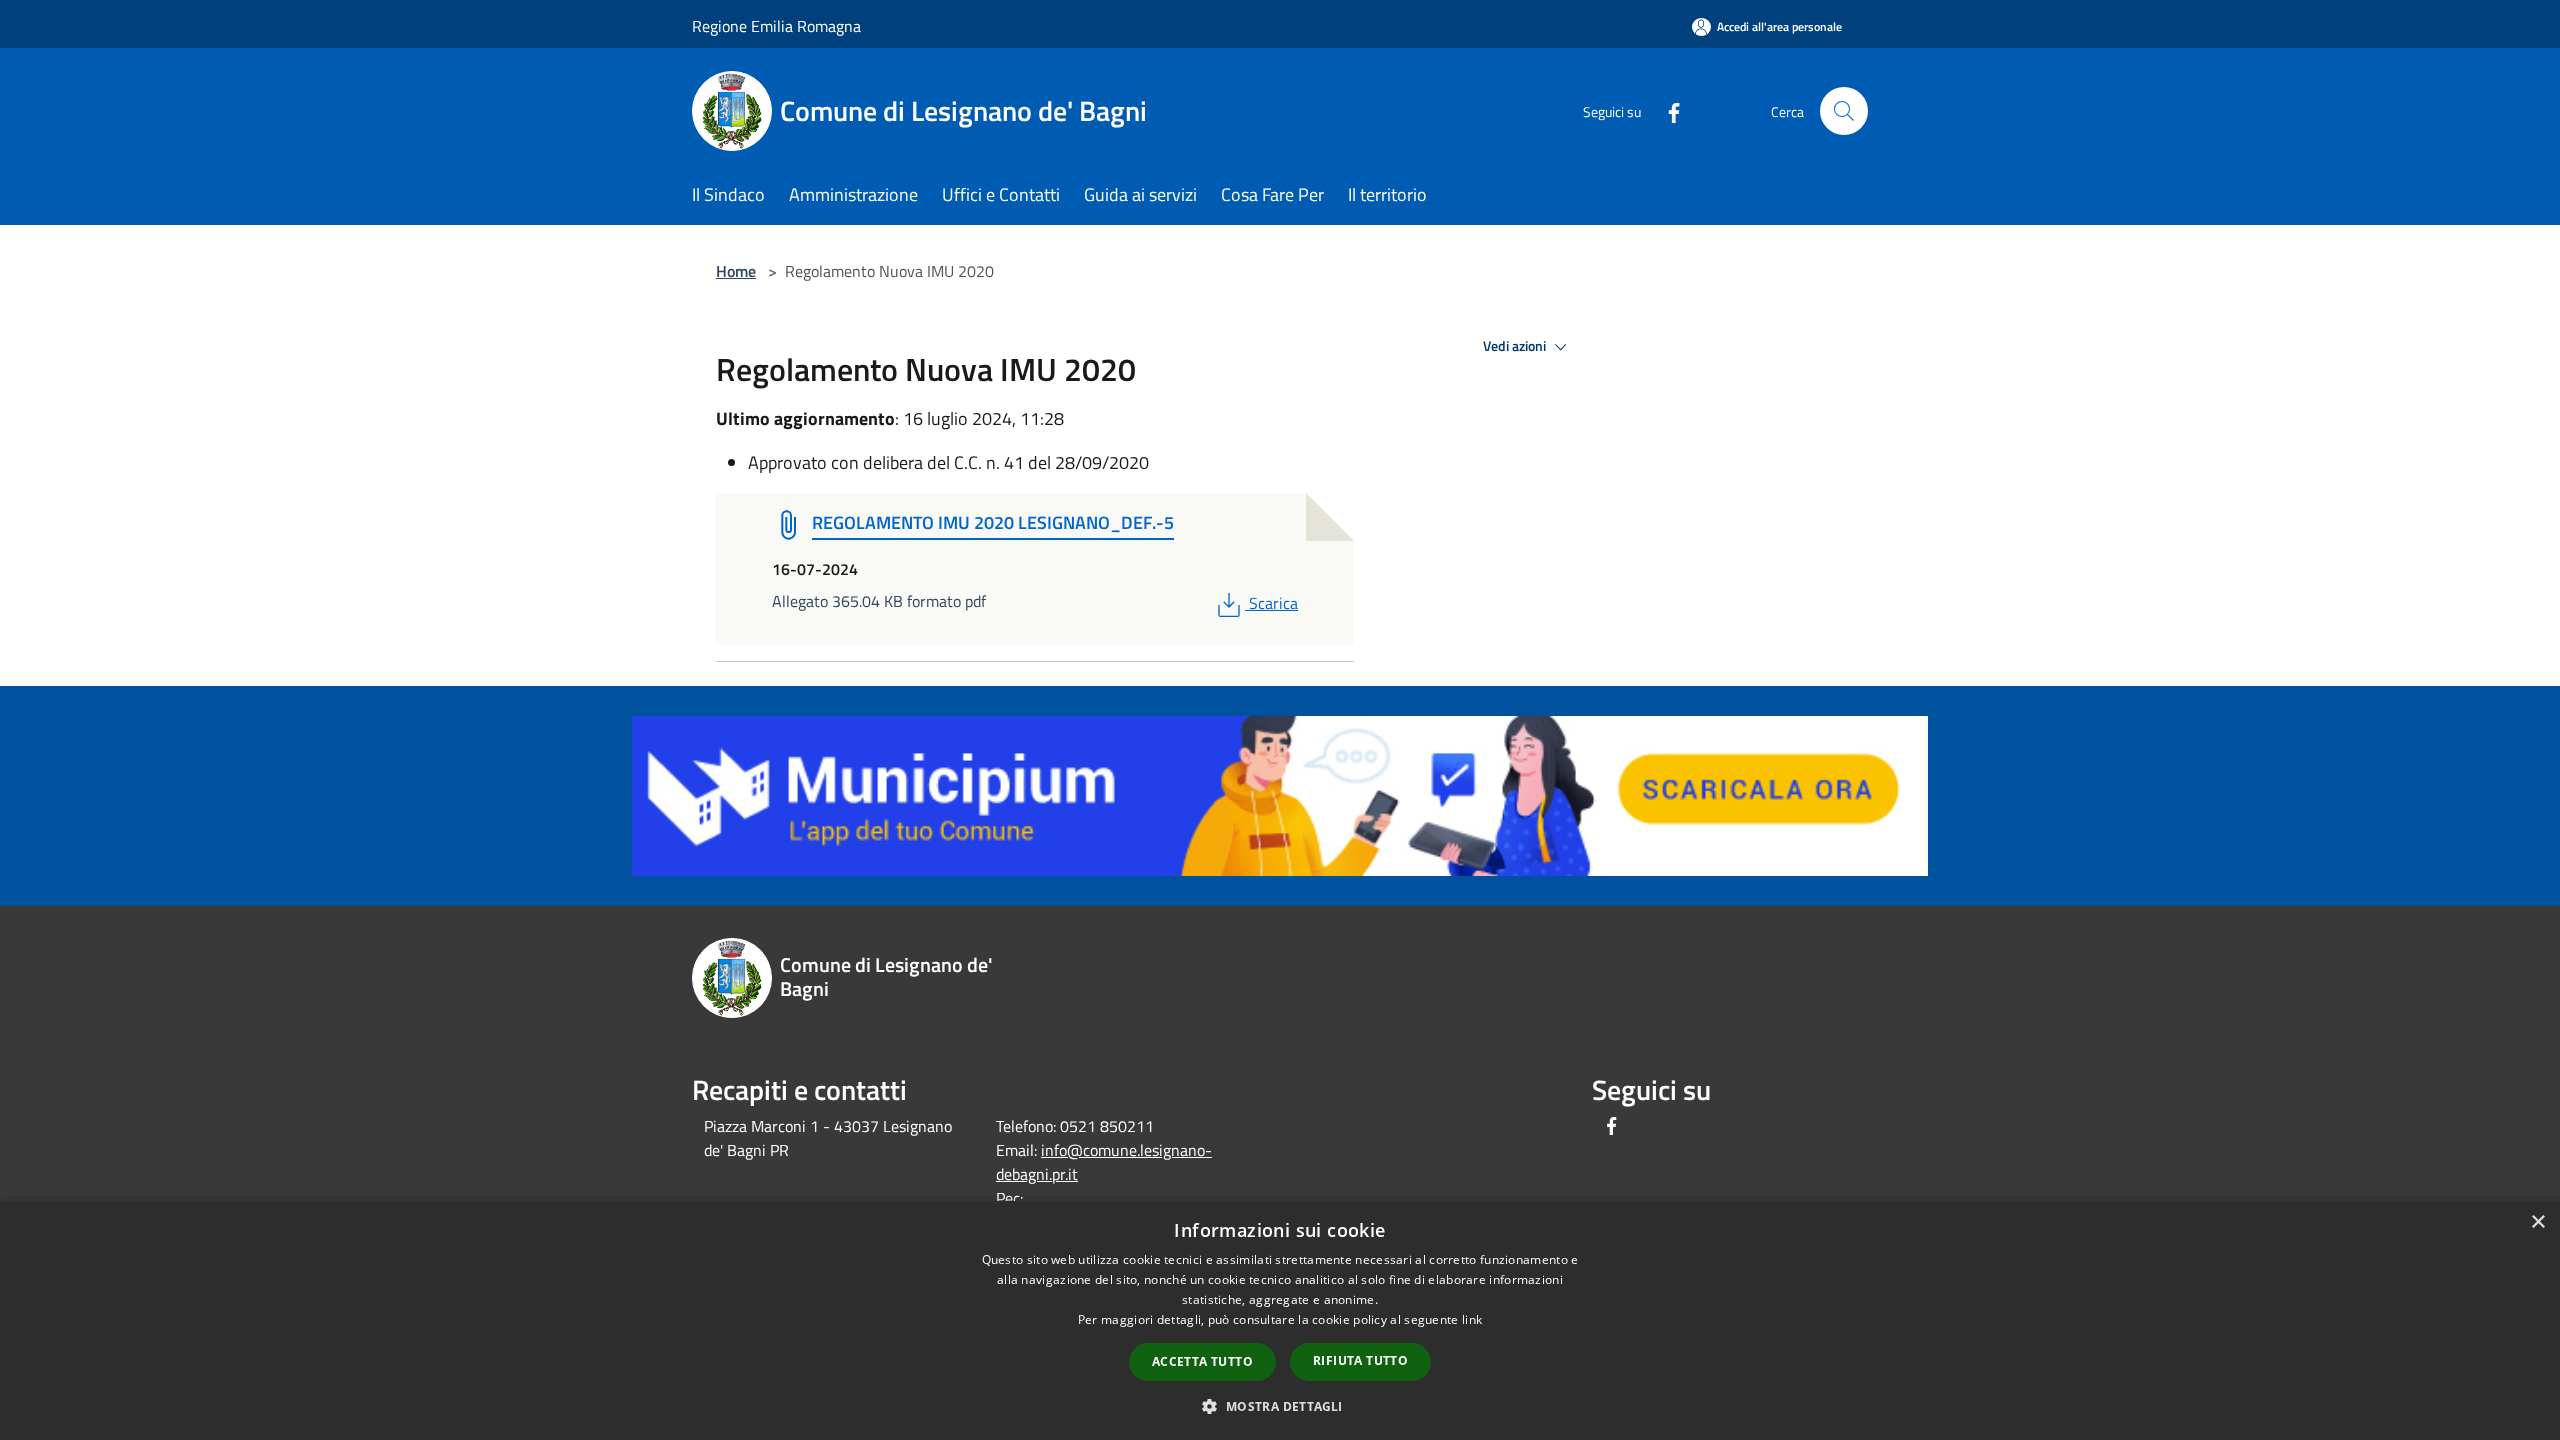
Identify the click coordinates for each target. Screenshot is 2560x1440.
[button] (1279, 1406)
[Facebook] (1666, 110)
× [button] (2537, 1222)
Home (736, 271)
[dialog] (1280, 1320)
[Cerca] (1844, 111)
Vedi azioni (1516, 346)
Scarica (1273, 603)
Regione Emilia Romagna (776, 26)
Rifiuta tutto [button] (1360, 1360)
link (1472, 1319)
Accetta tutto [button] (1202, 1361)
